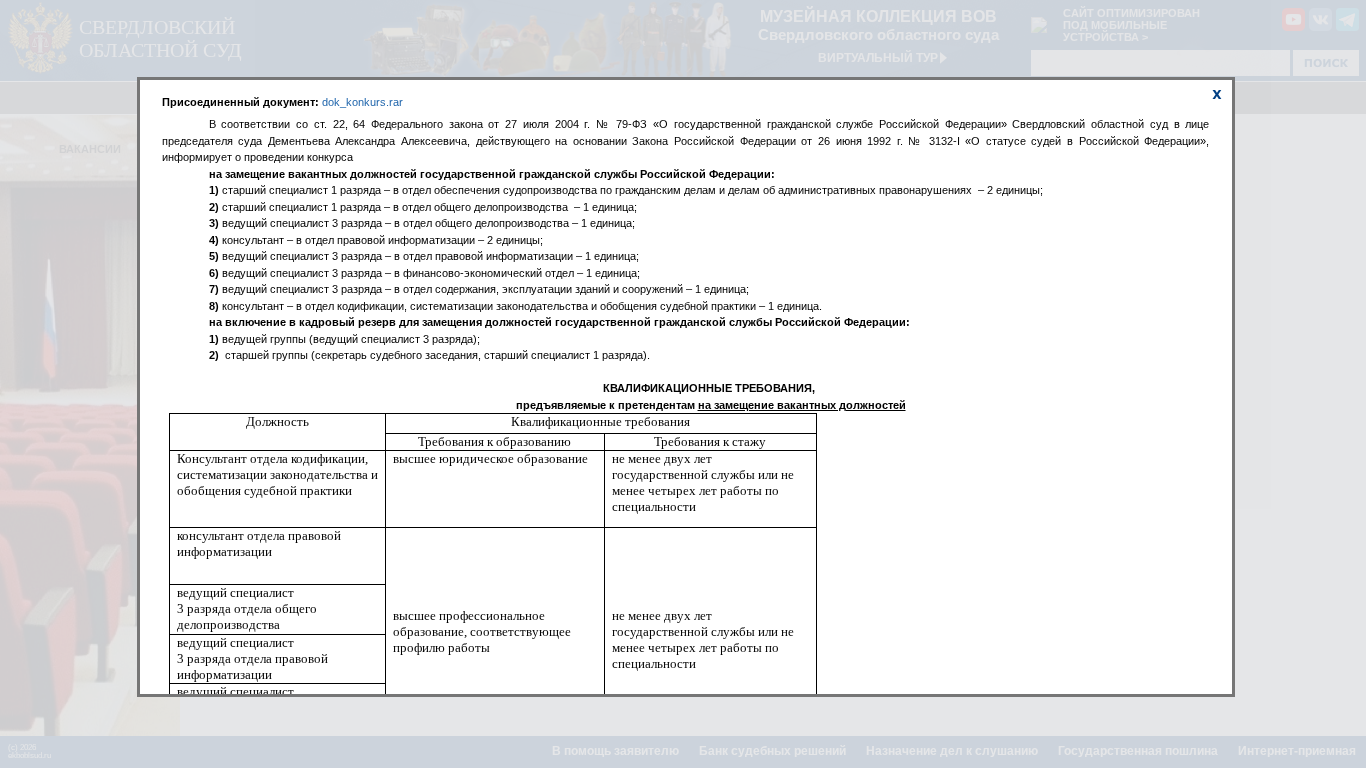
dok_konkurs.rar (362, 102)
